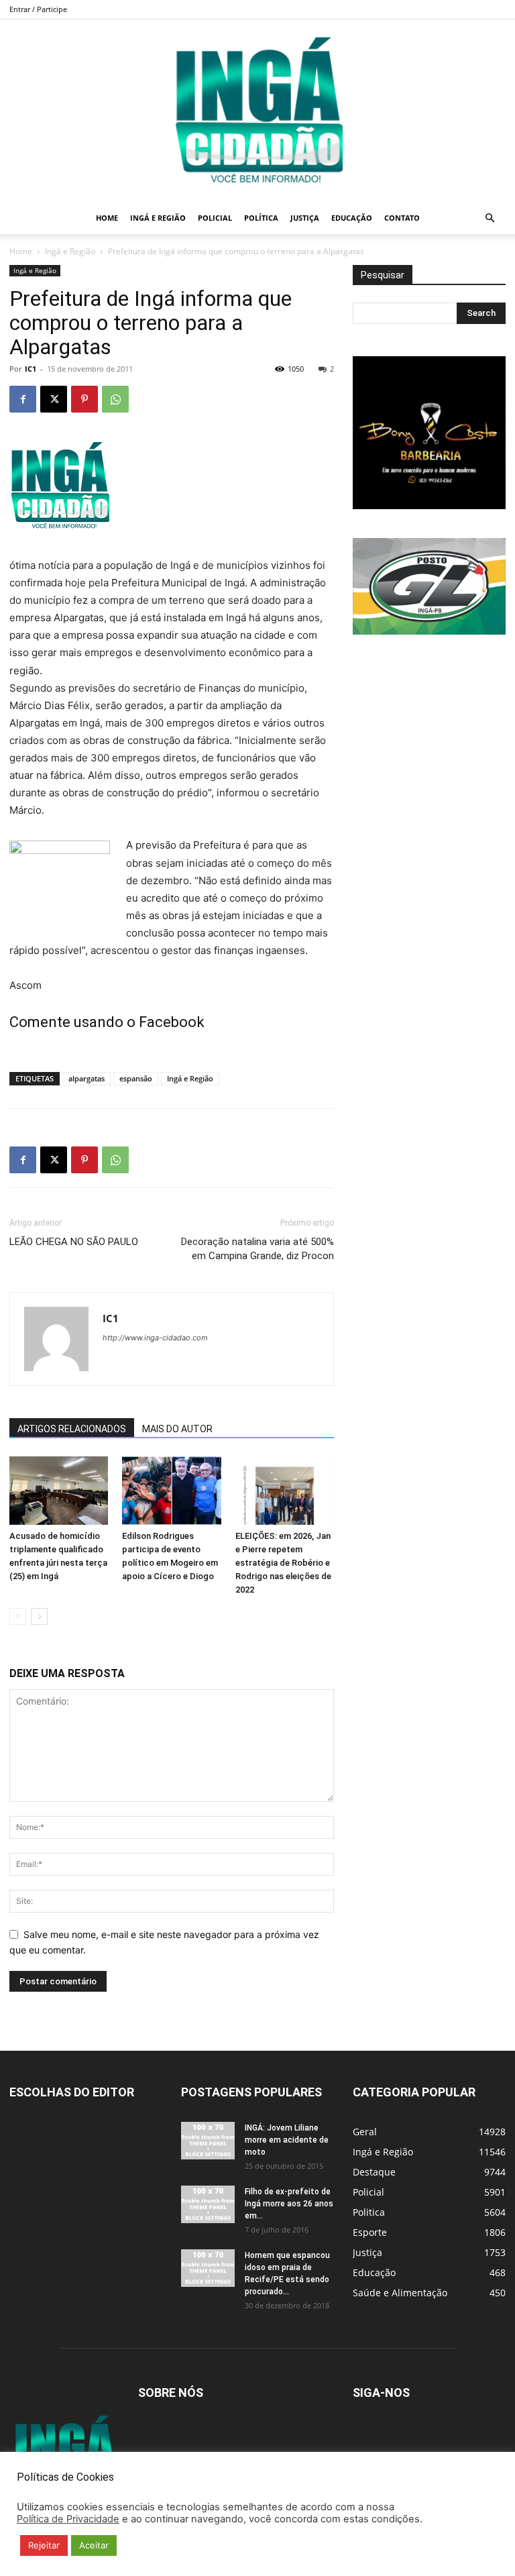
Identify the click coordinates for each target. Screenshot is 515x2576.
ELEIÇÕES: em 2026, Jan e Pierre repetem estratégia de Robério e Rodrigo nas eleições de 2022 (283, 1563)
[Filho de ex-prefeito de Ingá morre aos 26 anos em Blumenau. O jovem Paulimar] (208, 2204)
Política (261, 218)
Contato (402, 218)
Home (107, 218)
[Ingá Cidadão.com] (257, 111)
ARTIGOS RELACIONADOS (72, 1429)
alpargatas (87, 1078)
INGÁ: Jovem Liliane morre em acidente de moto (287, 2140)
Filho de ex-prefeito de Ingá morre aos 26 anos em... (289, 2204)
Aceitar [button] (94, 2545)
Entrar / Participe (38, 9)
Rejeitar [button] (44, 2545)
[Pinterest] (84, 399)
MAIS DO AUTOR (177, 1429)
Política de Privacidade (68, 2519)
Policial (215, 218)
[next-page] (39, 1616)
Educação (352, 218)
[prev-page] (18, 1616)
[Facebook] (23, 399)
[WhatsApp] (115, 399)
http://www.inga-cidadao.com (155, 1338)
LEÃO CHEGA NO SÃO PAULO (74, 1242)
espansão (136, 1078)
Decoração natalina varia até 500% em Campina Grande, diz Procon (257, 1249)
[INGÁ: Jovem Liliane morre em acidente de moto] (208, 2141)
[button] (490, 218)
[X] (54, 399)
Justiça (305, 218)
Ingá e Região (158, 218)
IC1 (31, 369)
